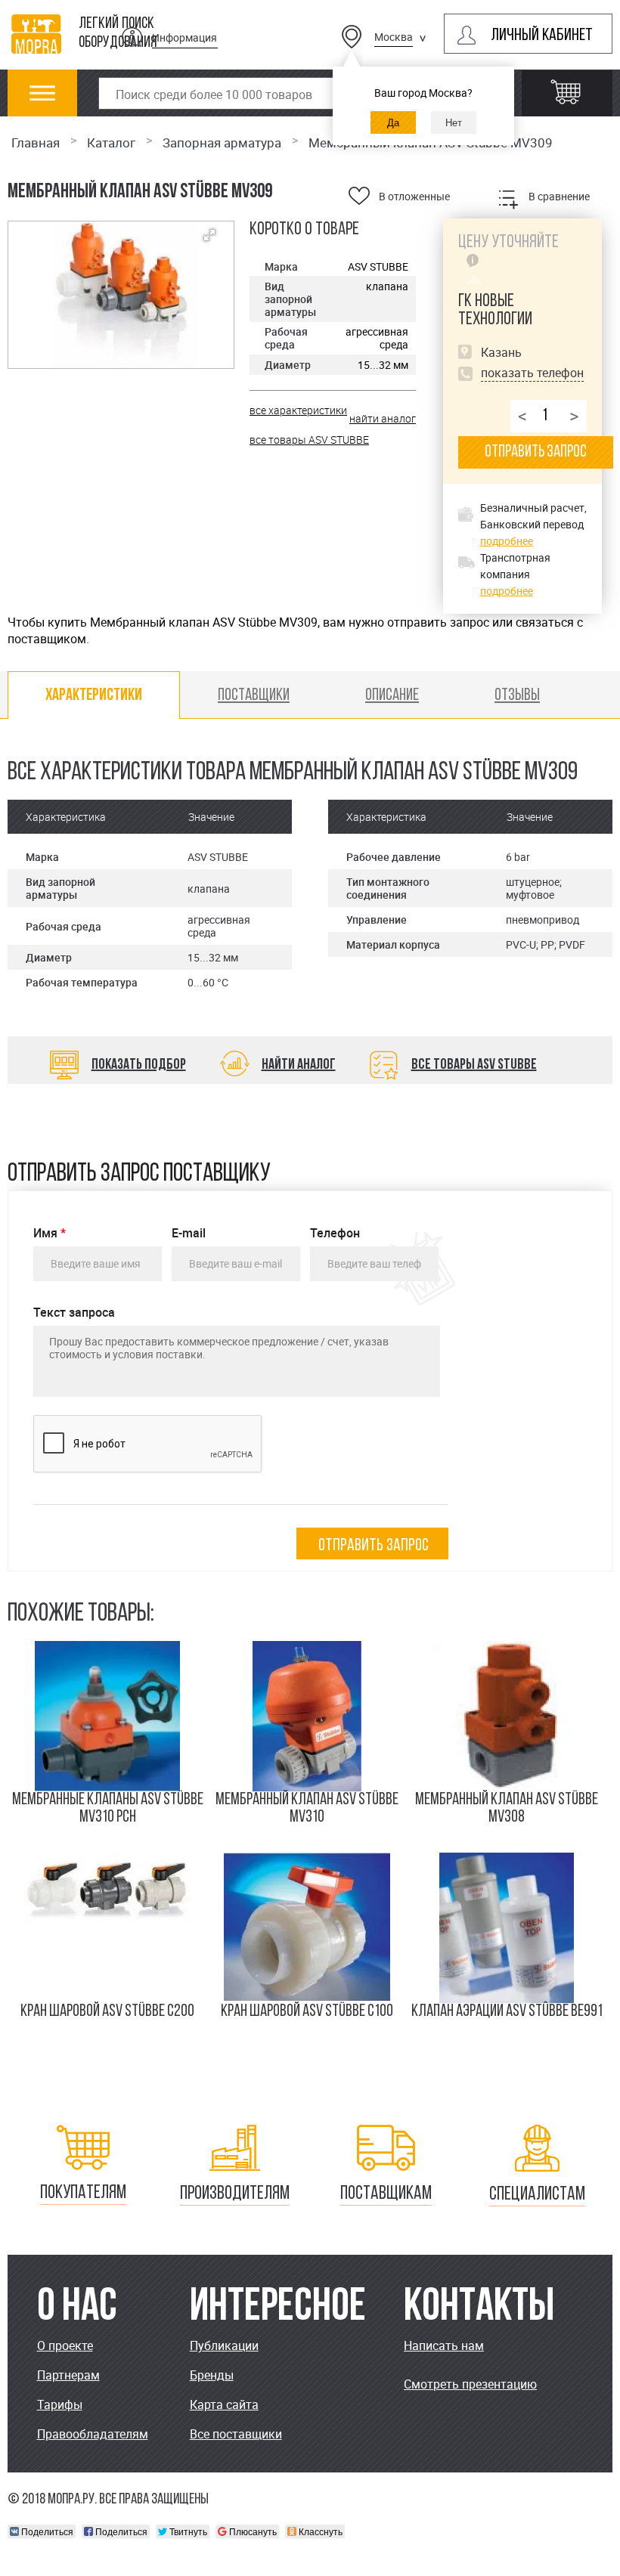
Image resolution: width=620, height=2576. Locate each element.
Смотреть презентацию (470, 2384)
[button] (209, 235)
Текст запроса (74, 1313)
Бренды (212, 2375)
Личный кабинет (542, 36)
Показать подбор (139, 1065)
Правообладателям (93, 2434)
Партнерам (68, 2375)
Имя (50, 1233)
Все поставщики (236, 2434)
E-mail (189, 1233)
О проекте (65, 2345)
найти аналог (383, 418)
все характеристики (298, 410)
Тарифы (60, 2404)
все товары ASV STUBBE (309, 440)
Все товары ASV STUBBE (474, 1065)
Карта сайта (224, 2404)
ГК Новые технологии (495, 311)
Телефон (335, 1233)
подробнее (507, 541)
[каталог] (43, 101)
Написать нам (444, 2345)
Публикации (224, 2345)
